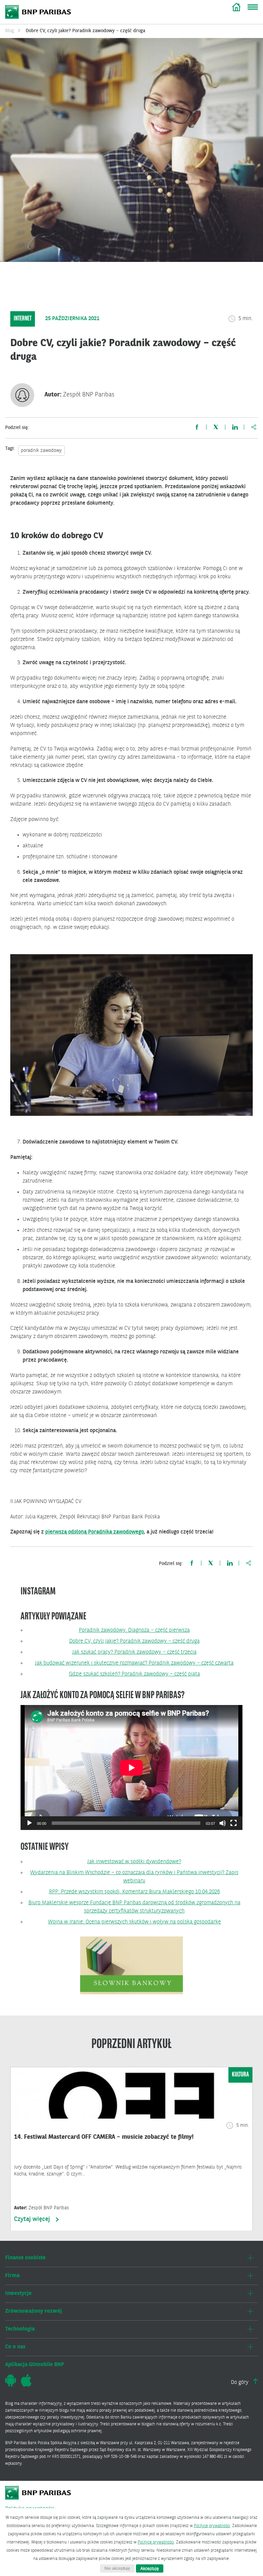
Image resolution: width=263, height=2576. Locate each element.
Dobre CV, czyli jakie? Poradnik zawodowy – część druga (134, 1641)
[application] (131, 1767)
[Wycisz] (223, 1823)
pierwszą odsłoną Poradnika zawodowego (95, 1532)
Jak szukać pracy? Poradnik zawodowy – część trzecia (134, 1652)
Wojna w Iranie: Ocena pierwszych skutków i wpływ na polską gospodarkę (134, 1922)
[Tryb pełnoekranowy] (234, 1823)
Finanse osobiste (25, 2258)
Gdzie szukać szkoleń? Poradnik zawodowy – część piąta (134, 1674)
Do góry (240, 2383)
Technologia (20, 2329)
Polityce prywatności (212, 2526)
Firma (12, 2276)
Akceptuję (150, 2568)
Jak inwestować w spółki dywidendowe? (134, 1862)
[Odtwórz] (29, 1823)
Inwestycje (18, 2294)
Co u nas (15, 2347)
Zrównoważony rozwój (34, 2311)
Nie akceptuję (117, 2568)
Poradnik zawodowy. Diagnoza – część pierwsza (134, 1630)
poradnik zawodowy (41, 451)
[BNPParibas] (39, 2496)
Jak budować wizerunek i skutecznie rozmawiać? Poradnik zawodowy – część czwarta (134, 1663)
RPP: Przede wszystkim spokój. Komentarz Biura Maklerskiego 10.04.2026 (134, 1892)
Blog (236, 7)
